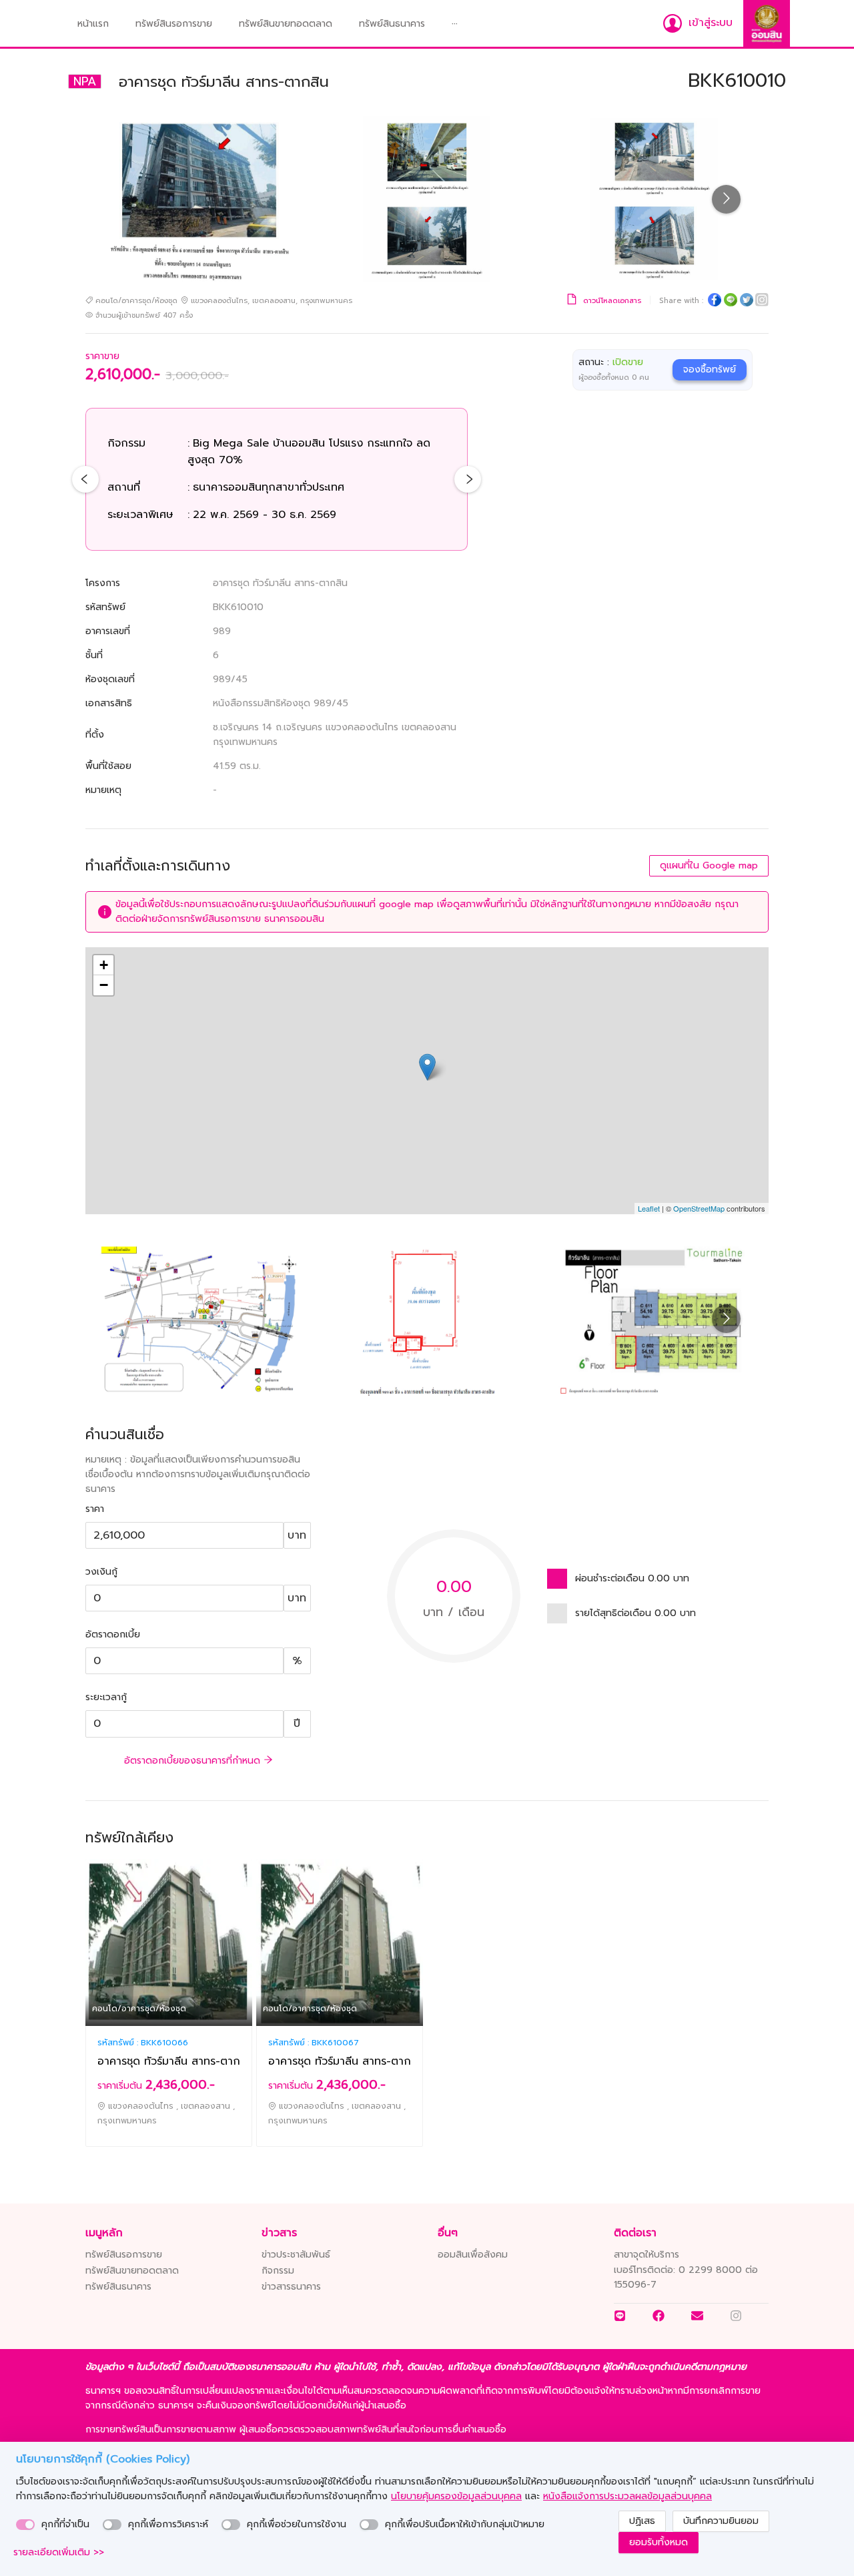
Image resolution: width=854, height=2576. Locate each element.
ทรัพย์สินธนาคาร (392, 24)
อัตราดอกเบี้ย (113, 1634)
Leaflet (649, 1208)
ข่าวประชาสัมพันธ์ (296, 2255)
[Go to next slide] (726, 199)
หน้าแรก (93, 24)
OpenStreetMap (699, 1208)
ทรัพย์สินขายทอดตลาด (286, 24)
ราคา (95, 1509)
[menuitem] (93, 24)
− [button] (104, 985)
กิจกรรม (278, 2271)
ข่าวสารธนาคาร (291, 2287)
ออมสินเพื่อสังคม (473, 2255)
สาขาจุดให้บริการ (647, 2255)
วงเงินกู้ (101, 1572)
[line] (731, 302)
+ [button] (104, 965)
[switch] (25, 2525)
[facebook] (715, 302)
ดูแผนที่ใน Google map (709, 865)
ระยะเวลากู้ (106, 1697)
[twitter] (747, 302)
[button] (455, 24)
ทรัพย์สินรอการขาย (174, 24)
